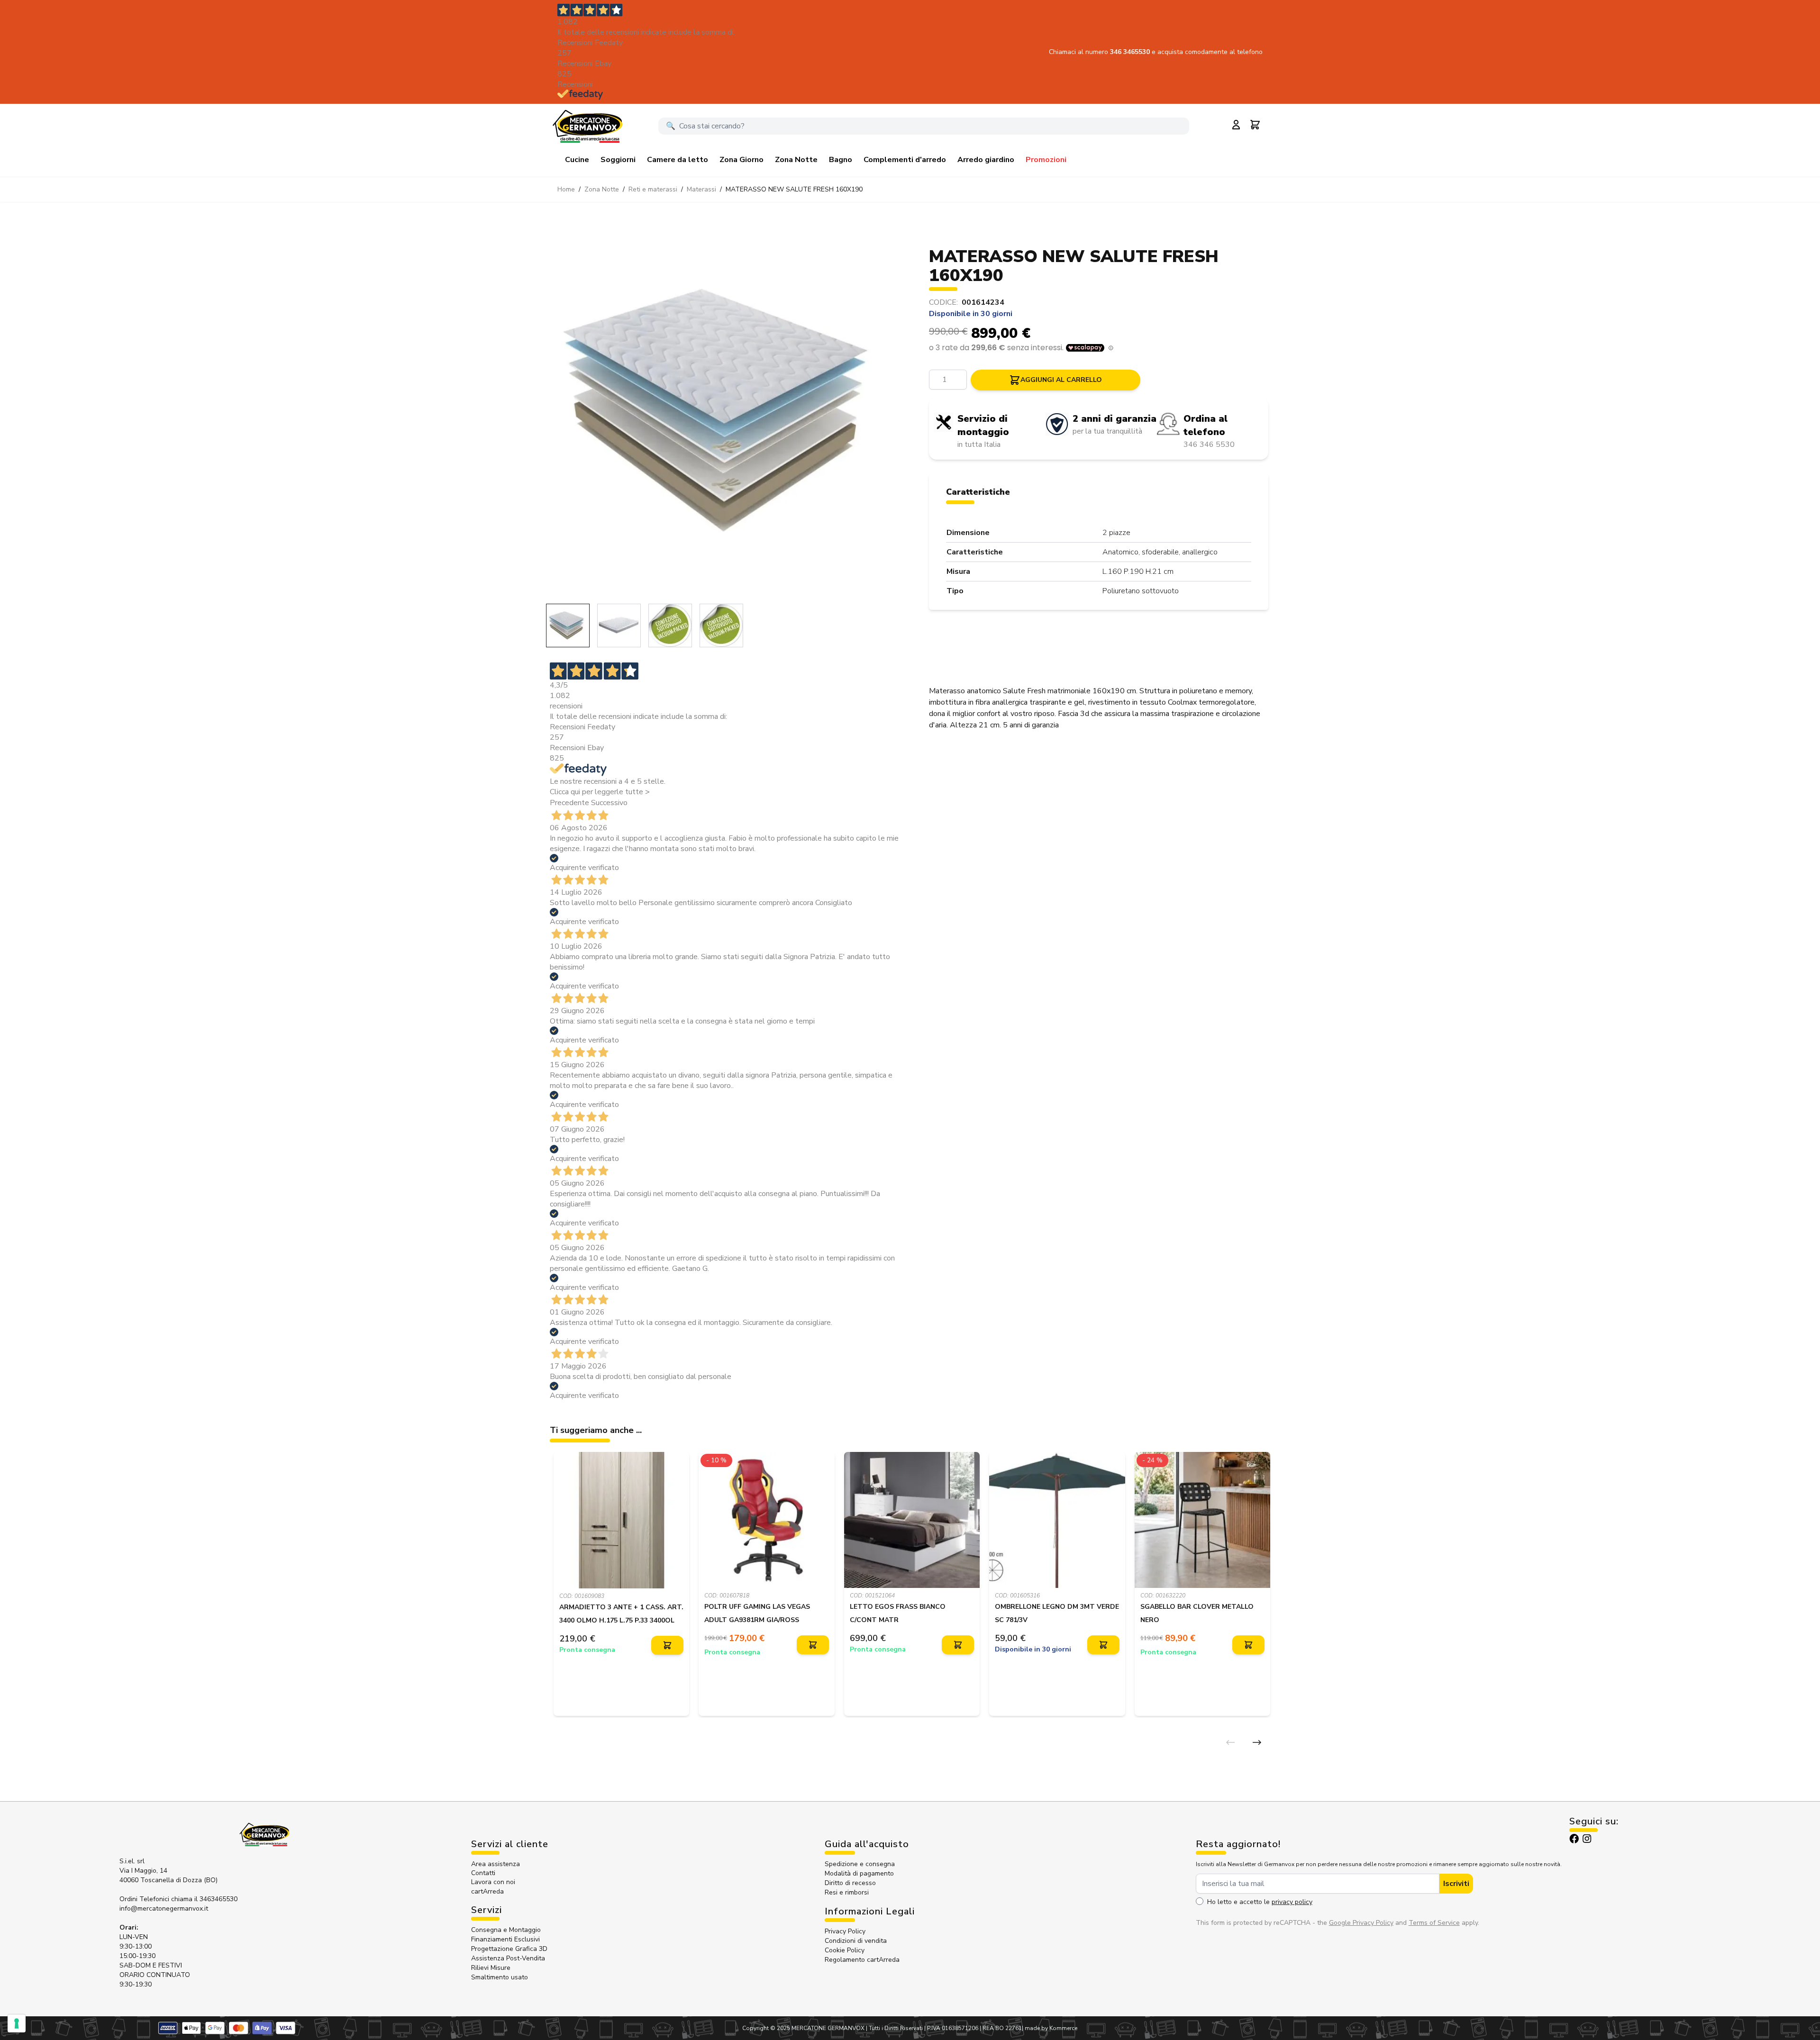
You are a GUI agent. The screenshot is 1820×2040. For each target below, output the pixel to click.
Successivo (609, 803)
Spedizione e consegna (860, 1864)
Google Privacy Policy (1361, 1923)
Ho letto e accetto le (1260, 1902)
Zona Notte (796, 160)
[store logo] (587, 126)
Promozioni (1046, 160)
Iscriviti (1456, 1884)
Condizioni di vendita (856, 1941)
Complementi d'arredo (905, 160)
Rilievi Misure (491, 1968)
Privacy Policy (845, 1931)
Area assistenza (496, 1864)
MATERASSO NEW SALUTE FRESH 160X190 (794, 189)
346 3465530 (1131, 52)
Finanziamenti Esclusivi (505, 1939)
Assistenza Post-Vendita (508, 1958)
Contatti (483, 1873)
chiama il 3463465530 (204, 1899)
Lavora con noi (493, 1882)
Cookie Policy (845, 1950)
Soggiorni (618, 160)
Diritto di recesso (850, 1883)
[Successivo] (1257, 1742)
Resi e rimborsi (847, 1892)
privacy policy (1292, 1902)
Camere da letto (678, 160)
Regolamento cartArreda (862, 1960)
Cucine (577, 160)
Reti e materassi (653, 189)
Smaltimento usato (500, 1977)
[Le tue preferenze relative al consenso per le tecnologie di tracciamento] (17, 2023)
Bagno (841, 160)
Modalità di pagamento (859, 1873)
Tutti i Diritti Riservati (896, 2028)
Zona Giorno (742, 160)
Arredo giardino (986, 160)
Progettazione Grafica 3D (509, 1949)
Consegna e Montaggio (506, 1930)
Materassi (701, 189)
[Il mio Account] (1236, 125)
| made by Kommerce (1050, 2028)
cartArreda (487, 1891)
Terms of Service (1434, 1923)
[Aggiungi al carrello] (667, 1646)
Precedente (569, 803)
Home (566, 189)
